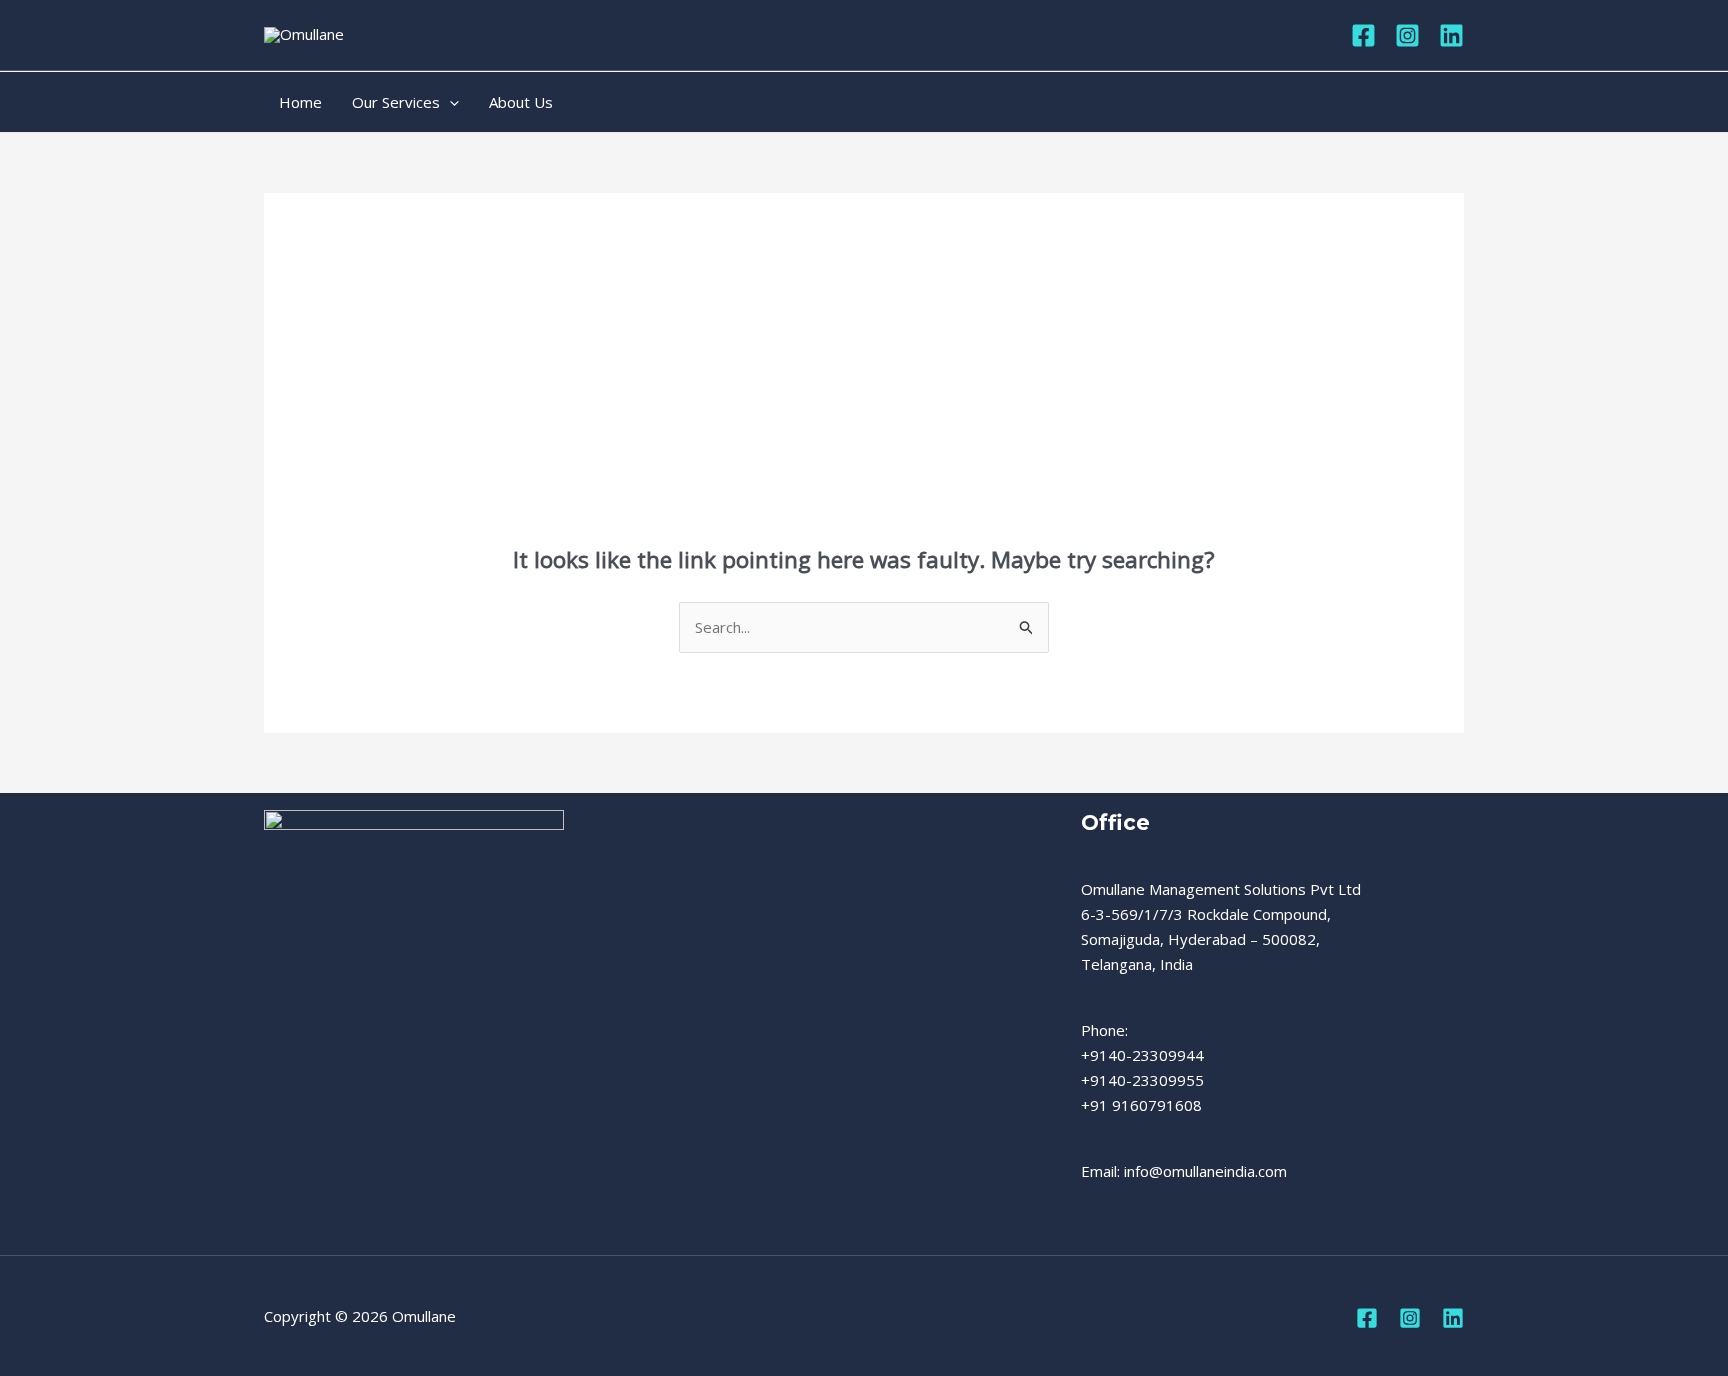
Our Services (396, 102)
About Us (521, 102)
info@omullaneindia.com (1205, 1171)
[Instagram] (1407, 35)
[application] (449, 102)
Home (300, 102)
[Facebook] (1363, 35)
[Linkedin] (1451, 35)
